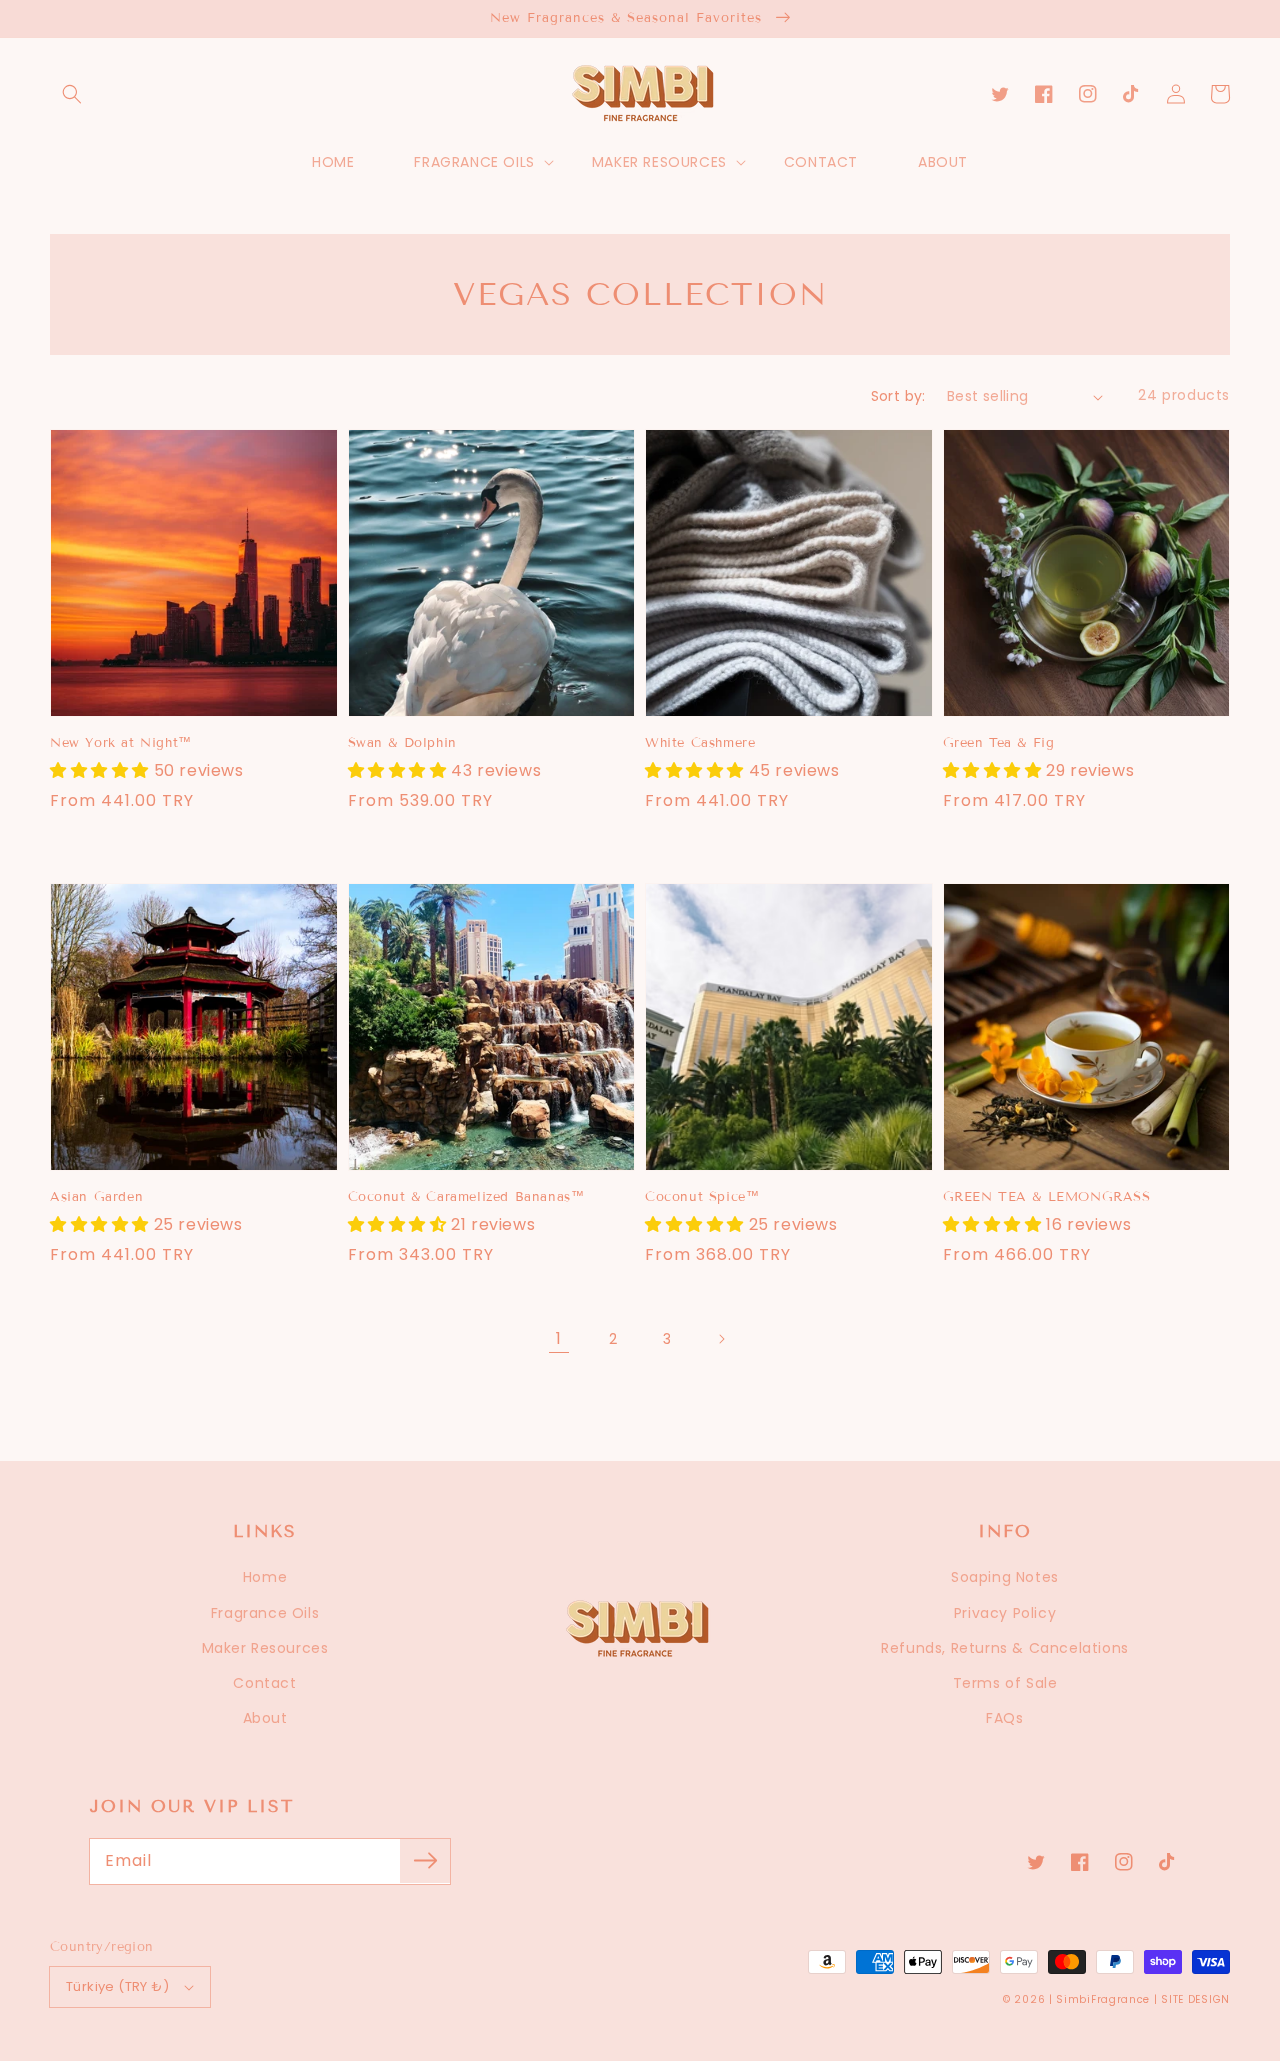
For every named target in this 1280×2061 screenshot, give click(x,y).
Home (265, 1577)
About (265, 1718)
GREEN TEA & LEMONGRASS (1047, 1197)
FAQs (1004, 1718)
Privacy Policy (1005, 1613)
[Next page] (721, 1339)
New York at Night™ (121, 743)
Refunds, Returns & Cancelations (1005, 1648)
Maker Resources (265, 1648)
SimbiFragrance (1103, 1999)
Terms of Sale (1005, 1683)
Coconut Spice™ (702, 1197)
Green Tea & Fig (999, 743)
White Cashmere (700, 743)
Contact (264, 1683)
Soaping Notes (1005, 1577)
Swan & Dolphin (402, 743)
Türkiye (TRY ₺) (117, 1986)
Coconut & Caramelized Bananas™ (466, 1197)
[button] (72, 94)
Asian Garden (96, 1197)
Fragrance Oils (265, 1613)
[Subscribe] (425, 1861)
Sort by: (898, 396)
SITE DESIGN (1195, 1999)
